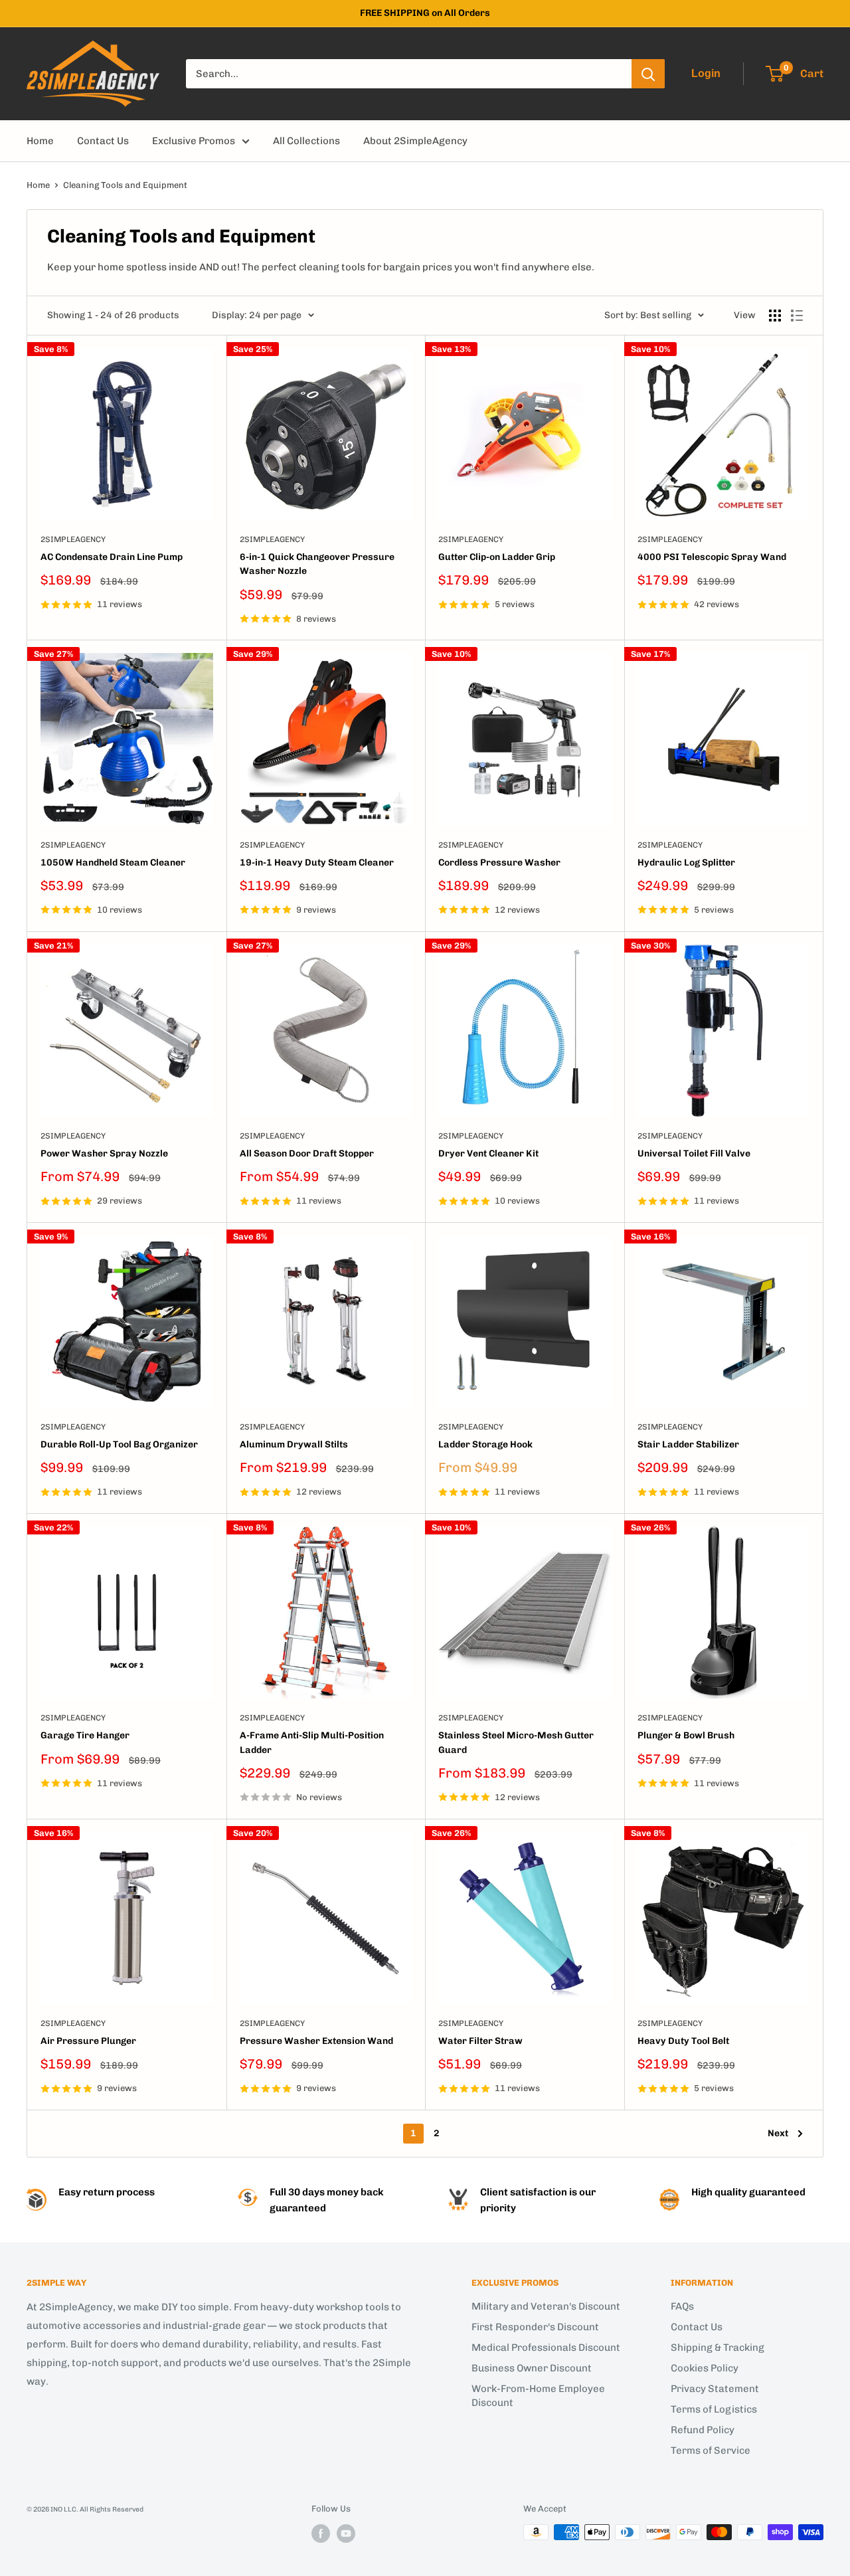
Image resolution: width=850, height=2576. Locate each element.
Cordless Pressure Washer (499, 863)
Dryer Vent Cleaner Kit (488, 1153)
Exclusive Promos (194, 141)
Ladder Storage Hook (485, 1444)
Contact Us (103, 141)
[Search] (648, 74)
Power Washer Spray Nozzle (104, 1153)
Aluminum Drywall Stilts (294, 1444)
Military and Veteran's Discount (546, 2306)
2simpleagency (73, 539)
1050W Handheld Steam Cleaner (113, 863)
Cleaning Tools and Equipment (125, 185)
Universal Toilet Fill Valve (694, 1153)
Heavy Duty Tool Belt (683, 2041)
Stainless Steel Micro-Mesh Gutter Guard (516, 1743)
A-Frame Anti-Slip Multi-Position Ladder (312, 1743)
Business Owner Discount (532, 2368)
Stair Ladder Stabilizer (688, 1444)
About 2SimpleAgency (415, 141)
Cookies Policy (705, 2368)
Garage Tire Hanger (85, 1735)
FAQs (682, 2306)
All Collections (306, 141)
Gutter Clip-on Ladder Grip (497, 557)
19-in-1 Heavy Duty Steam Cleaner (317, 863)
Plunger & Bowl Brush (686, 1735)
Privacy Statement (715, 2389)
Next (778, 2133)
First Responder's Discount (535, 2327)
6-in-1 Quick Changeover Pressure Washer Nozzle (317, 564)
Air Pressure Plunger (88, 2041)
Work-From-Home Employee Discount (538, 2396)
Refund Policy (703, 2430)
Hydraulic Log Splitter (686, 863)
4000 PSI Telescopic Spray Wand (712, 557)
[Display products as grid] (775, 316)
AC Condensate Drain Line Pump (112, 557)
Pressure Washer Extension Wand (316, 2041)
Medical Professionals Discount (546, 2347)
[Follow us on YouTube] (346, 2533)
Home (40, 141)
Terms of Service (711, 2450)
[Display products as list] (797, 316)
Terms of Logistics (714, 2409)
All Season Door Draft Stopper (307, 1153)
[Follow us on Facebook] (321, 2533)
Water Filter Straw (480, 2041)
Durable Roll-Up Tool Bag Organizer (119, 1444)
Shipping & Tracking (718, 2347)
